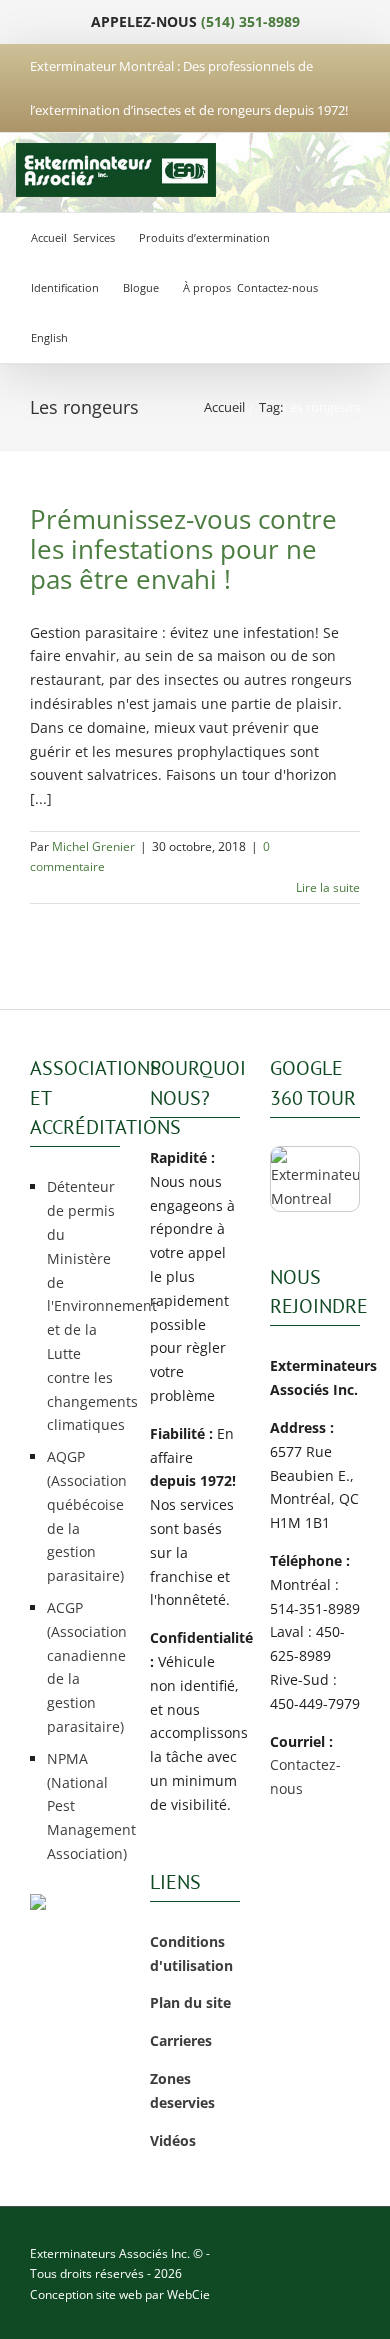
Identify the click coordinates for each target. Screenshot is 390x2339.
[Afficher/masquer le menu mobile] (353, 170)
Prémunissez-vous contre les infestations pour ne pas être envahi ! (183, 549)
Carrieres (181, 2040)
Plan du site (190, 2002)
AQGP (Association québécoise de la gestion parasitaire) (83, 1516)
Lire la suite (328, 887)
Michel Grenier (93, 846)
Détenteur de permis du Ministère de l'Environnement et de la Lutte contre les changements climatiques (83, 1305)
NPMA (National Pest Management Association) (83, 1806)
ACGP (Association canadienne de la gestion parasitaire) (83, 1667)
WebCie (188, 2294)
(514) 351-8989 (250, 21)
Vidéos (173, 2140)
